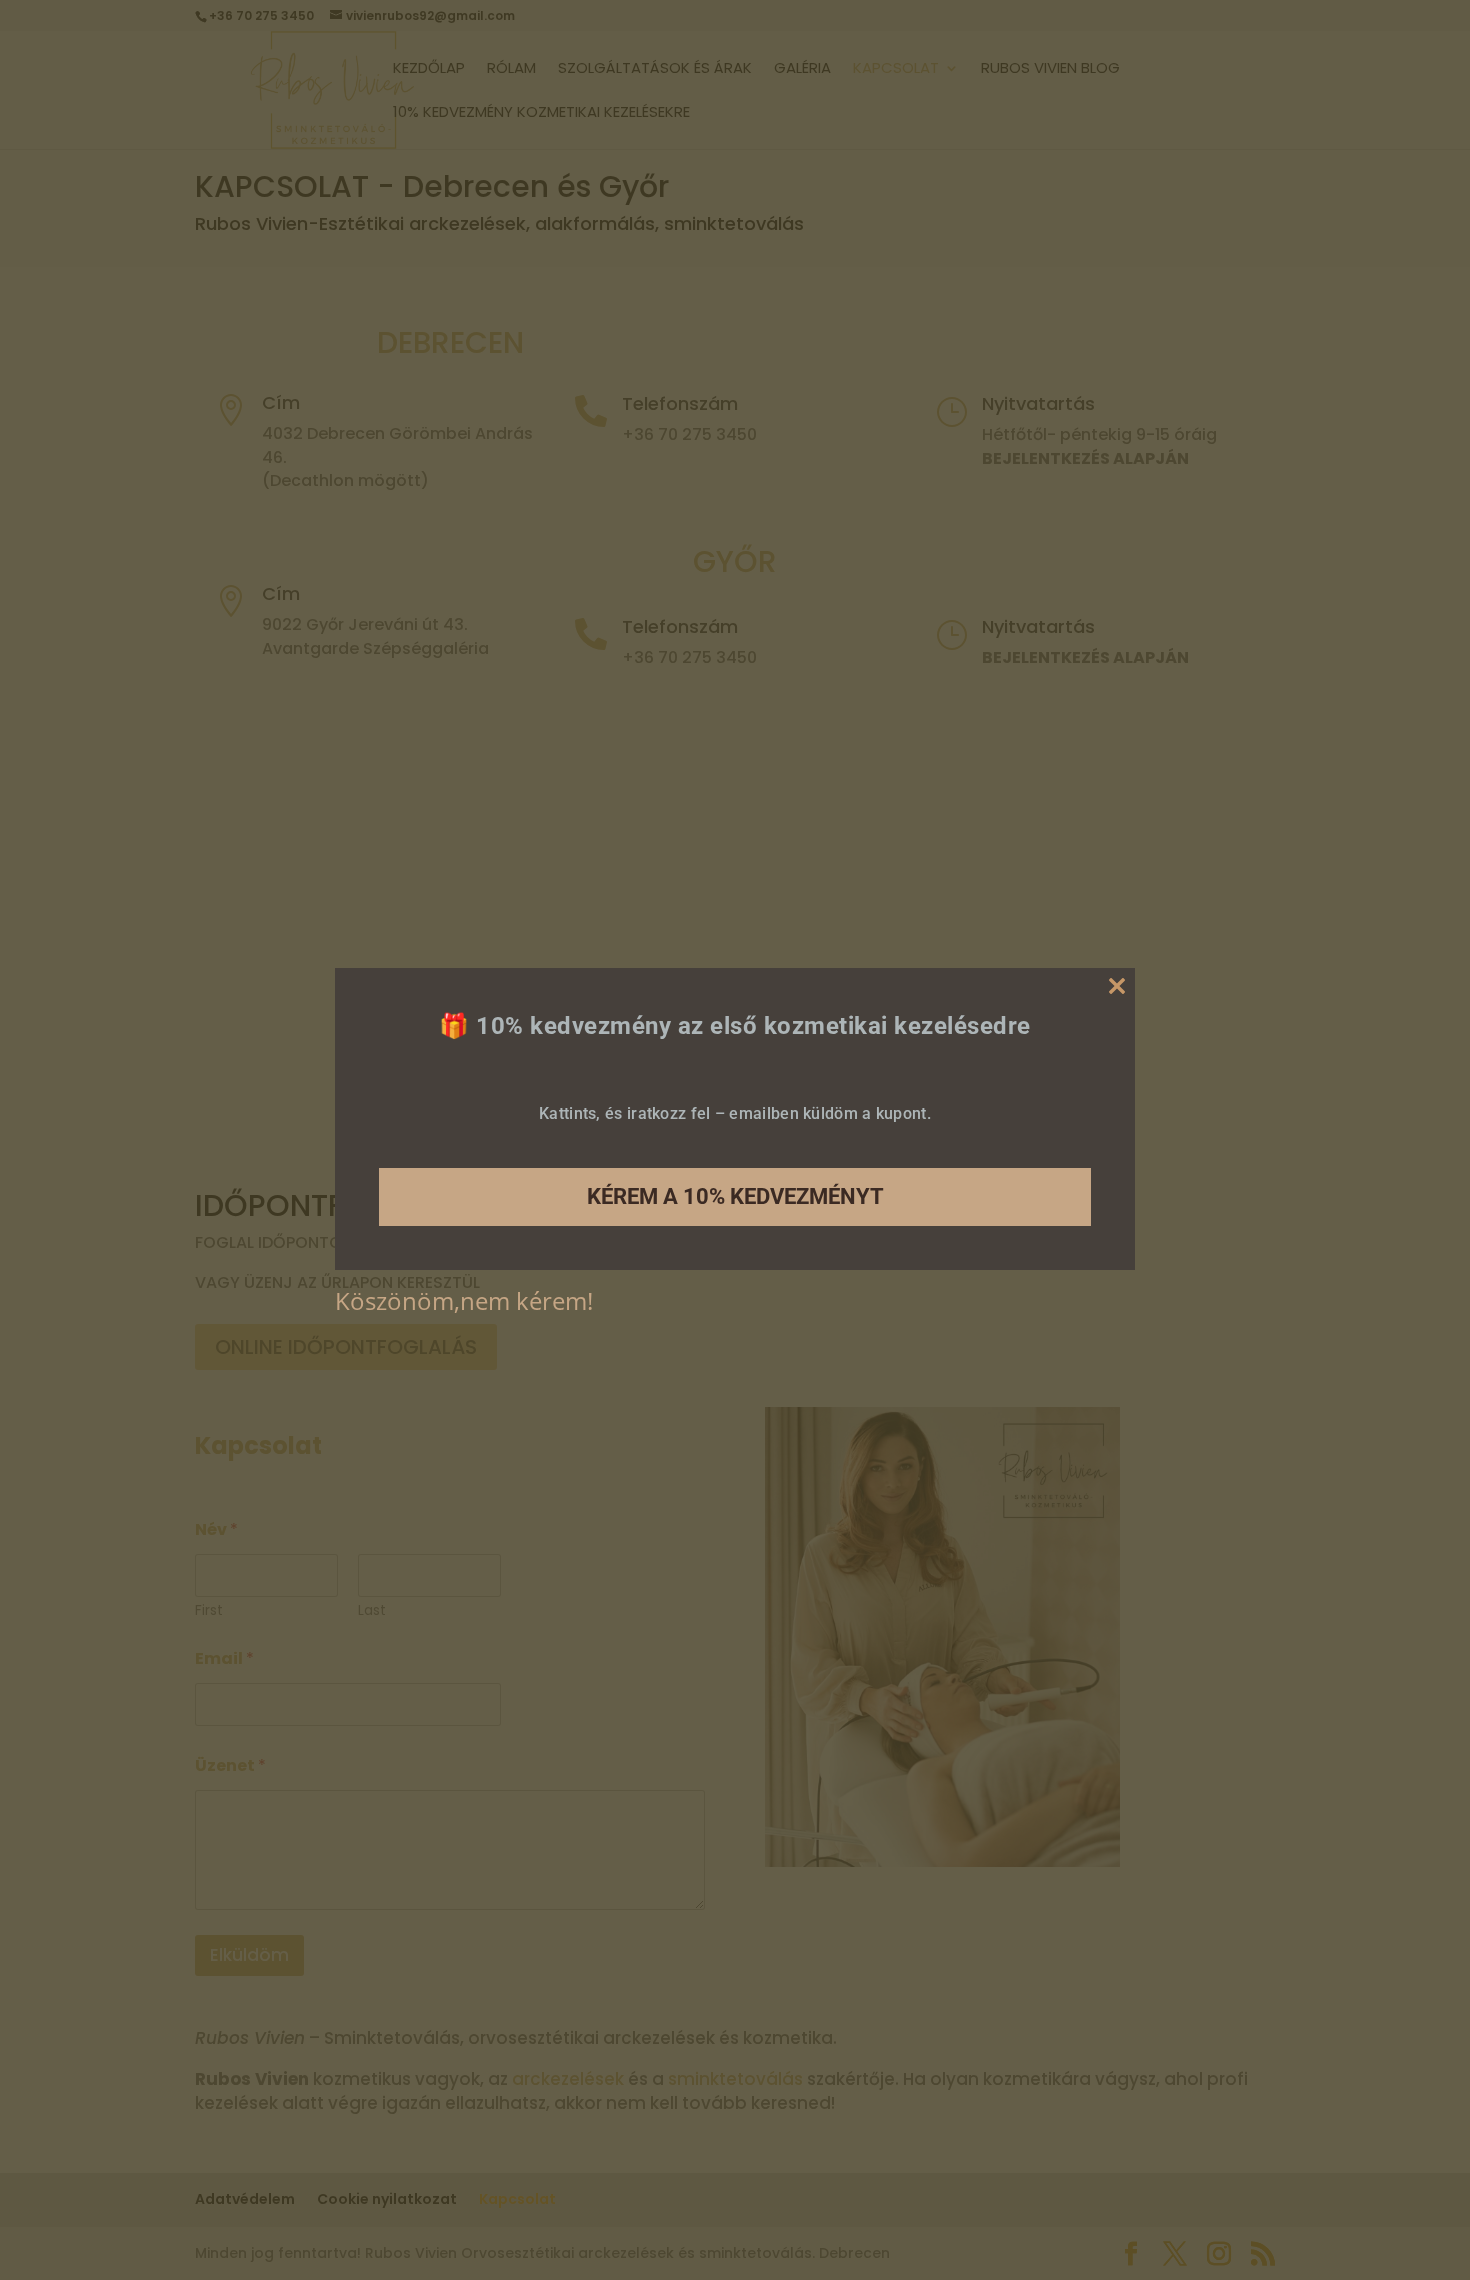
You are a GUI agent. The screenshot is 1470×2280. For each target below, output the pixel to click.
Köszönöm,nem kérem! (464, 1300)
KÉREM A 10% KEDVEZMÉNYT (735, 1196)
